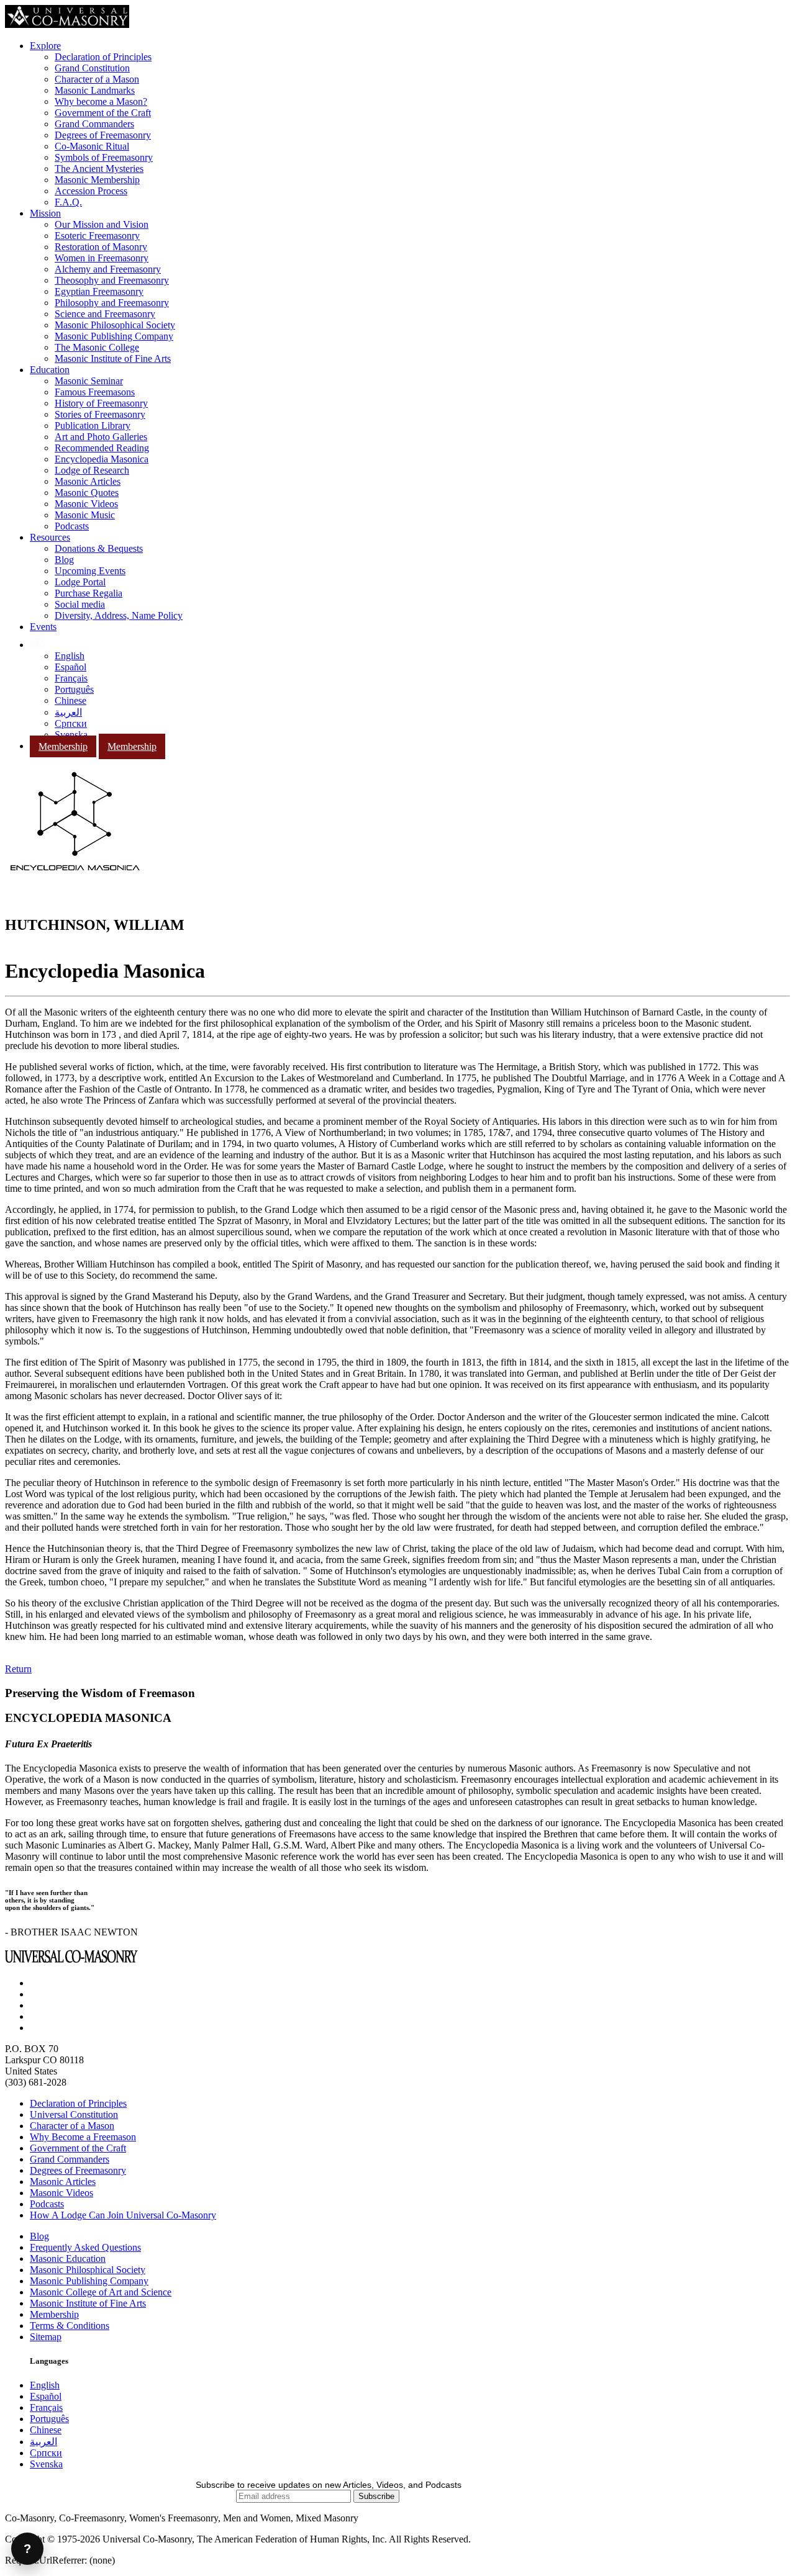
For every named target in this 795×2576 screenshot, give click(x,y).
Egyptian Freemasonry (99, 291)
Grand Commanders (94, 124)
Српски (71, 723)
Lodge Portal (80, 582)
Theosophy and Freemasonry (112, 280)
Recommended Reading (102, 448)
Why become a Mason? (101, 101)
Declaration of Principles (103, 57)
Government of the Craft (103, 113)
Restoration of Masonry (101, 247)
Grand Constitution (92, 68)
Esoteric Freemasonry (97, 236)
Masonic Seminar (89, 381)
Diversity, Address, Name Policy (119, 615)
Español (70, 667)
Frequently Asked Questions (85, 2247)
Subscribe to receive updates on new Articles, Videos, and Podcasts (329, 2485)
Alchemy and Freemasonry (108, 269)
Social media (80, 604)
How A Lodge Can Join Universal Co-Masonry (123, 2215)
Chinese (70, 700)
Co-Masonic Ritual (92, 146)
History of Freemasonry (101, 403)
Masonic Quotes (87, 493)
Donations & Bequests (99, 548)
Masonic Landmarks (95, 90)
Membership (63, 746)
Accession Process (91, 191)
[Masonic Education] (38, 645)
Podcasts (72, 526)
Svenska (71, 735)
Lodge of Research (92, 470)
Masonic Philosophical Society (115, 325)
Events (43, 627)
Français (71, 678)
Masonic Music (85, 515)
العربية (68, 712)
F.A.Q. (68, 202)
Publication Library (93, 426)
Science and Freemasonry (105, 314)
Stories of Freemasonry (100, 414)
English (70, 656)
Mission (45, 213)
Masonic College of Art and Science (101, 2292)
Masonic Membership (97, 180)
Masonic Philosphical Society (88, 2270)
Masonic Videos (86, 504)
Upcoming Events (90, 571)
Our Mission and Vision (102, 224)
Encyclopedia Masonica (102, 459)
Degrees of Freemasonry (103, 135)
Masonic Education (68, 2259)
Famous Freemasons (95, 392)
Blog (64, 560)
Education (50, 370)
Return (18, 1669)
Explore (45, 46)
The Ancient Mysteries (99, 169)
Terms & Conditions (70, 2326)
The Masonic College (97, 347)
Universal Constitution (74, 2114)
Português (74, 689)
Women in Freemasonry (102, 258)
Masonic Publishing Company (114, 336)
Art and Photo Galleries (101, 437)
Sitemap (46, 2337)
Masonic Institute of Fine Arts (113, 358)
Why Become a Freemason (83, 2137)
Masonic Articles (88, 481)
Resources (50, 537)
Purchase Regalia (89, 593)
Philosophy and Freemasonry (112, 303)
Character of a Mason (97, 79)
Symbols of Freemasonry (104, 157)
